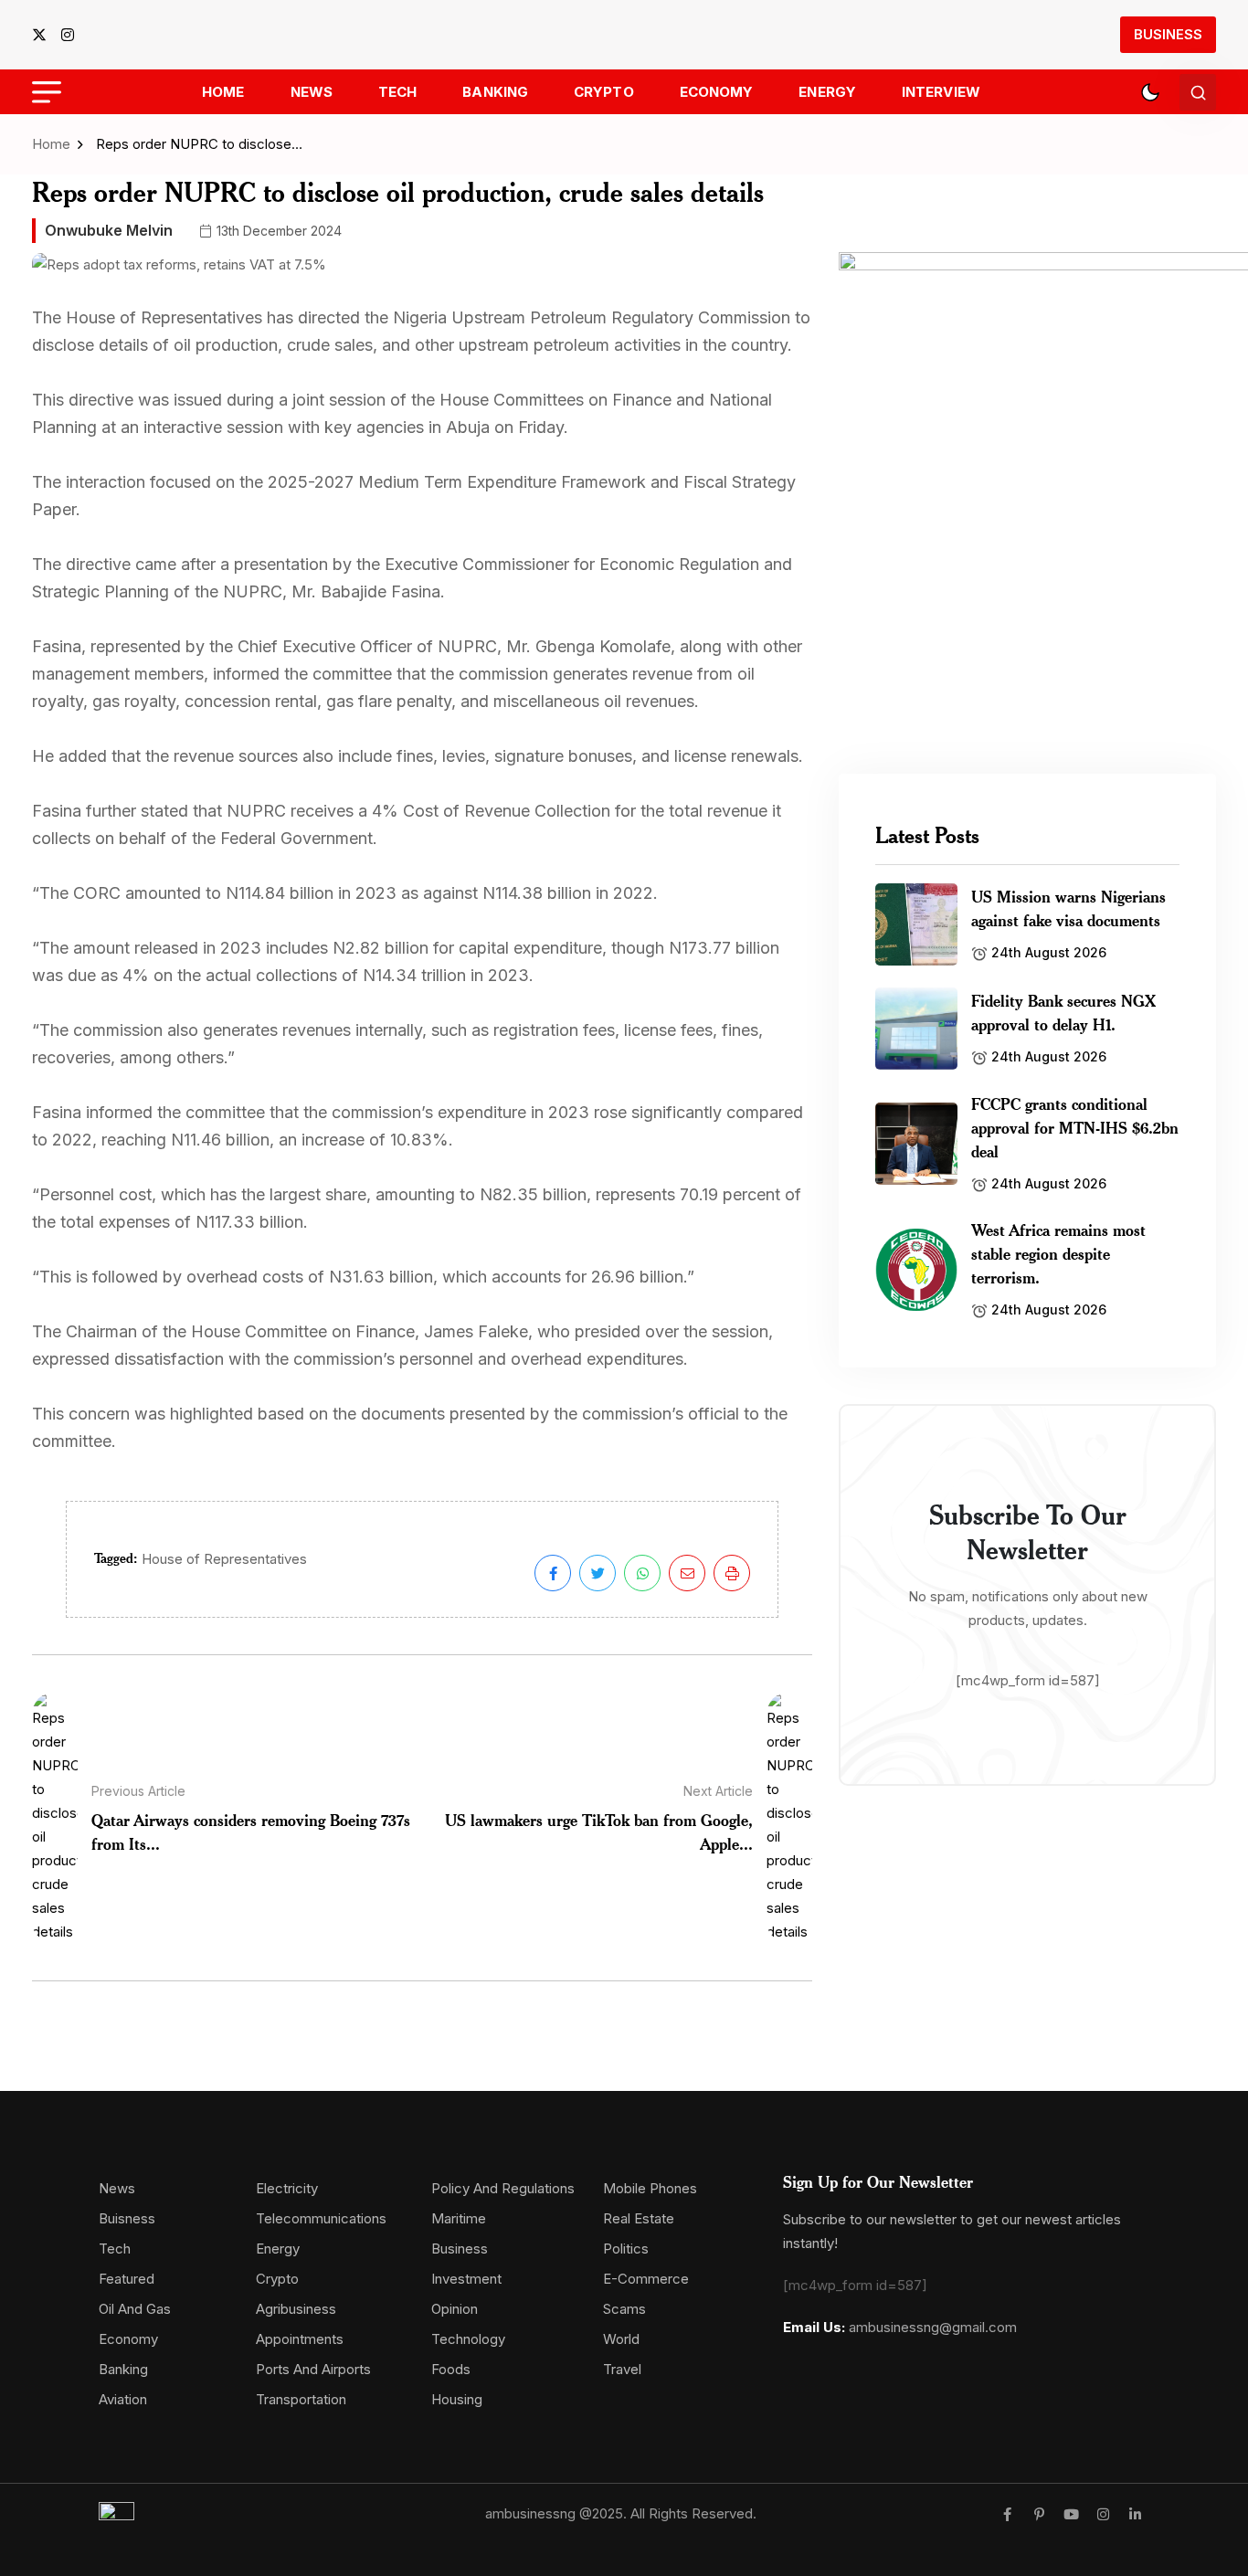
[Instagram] (1103, 2514)
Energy (827, 92)
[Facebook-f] (1007, 2514)
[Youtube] (1071, 2514)
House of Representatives (224, 1559)
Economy (717, 92)
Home (223, 92)
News (312, 92)
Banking (495, 92)
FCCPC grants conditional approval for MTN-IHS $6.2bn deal (1075, 1127)
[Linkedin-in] (1135, 2514)
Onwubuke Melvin (109, 230)
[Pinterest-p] (1039, 2514)
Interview (941, 92)
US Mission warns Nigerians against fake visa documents (1068, 908)
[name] (45, 35)
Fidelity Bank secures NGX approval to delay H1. (1063, 1012)
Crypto (604, 92)
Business (1168, 34)
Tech (397, 92)
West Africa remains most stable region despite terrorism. (1058, 1253)
